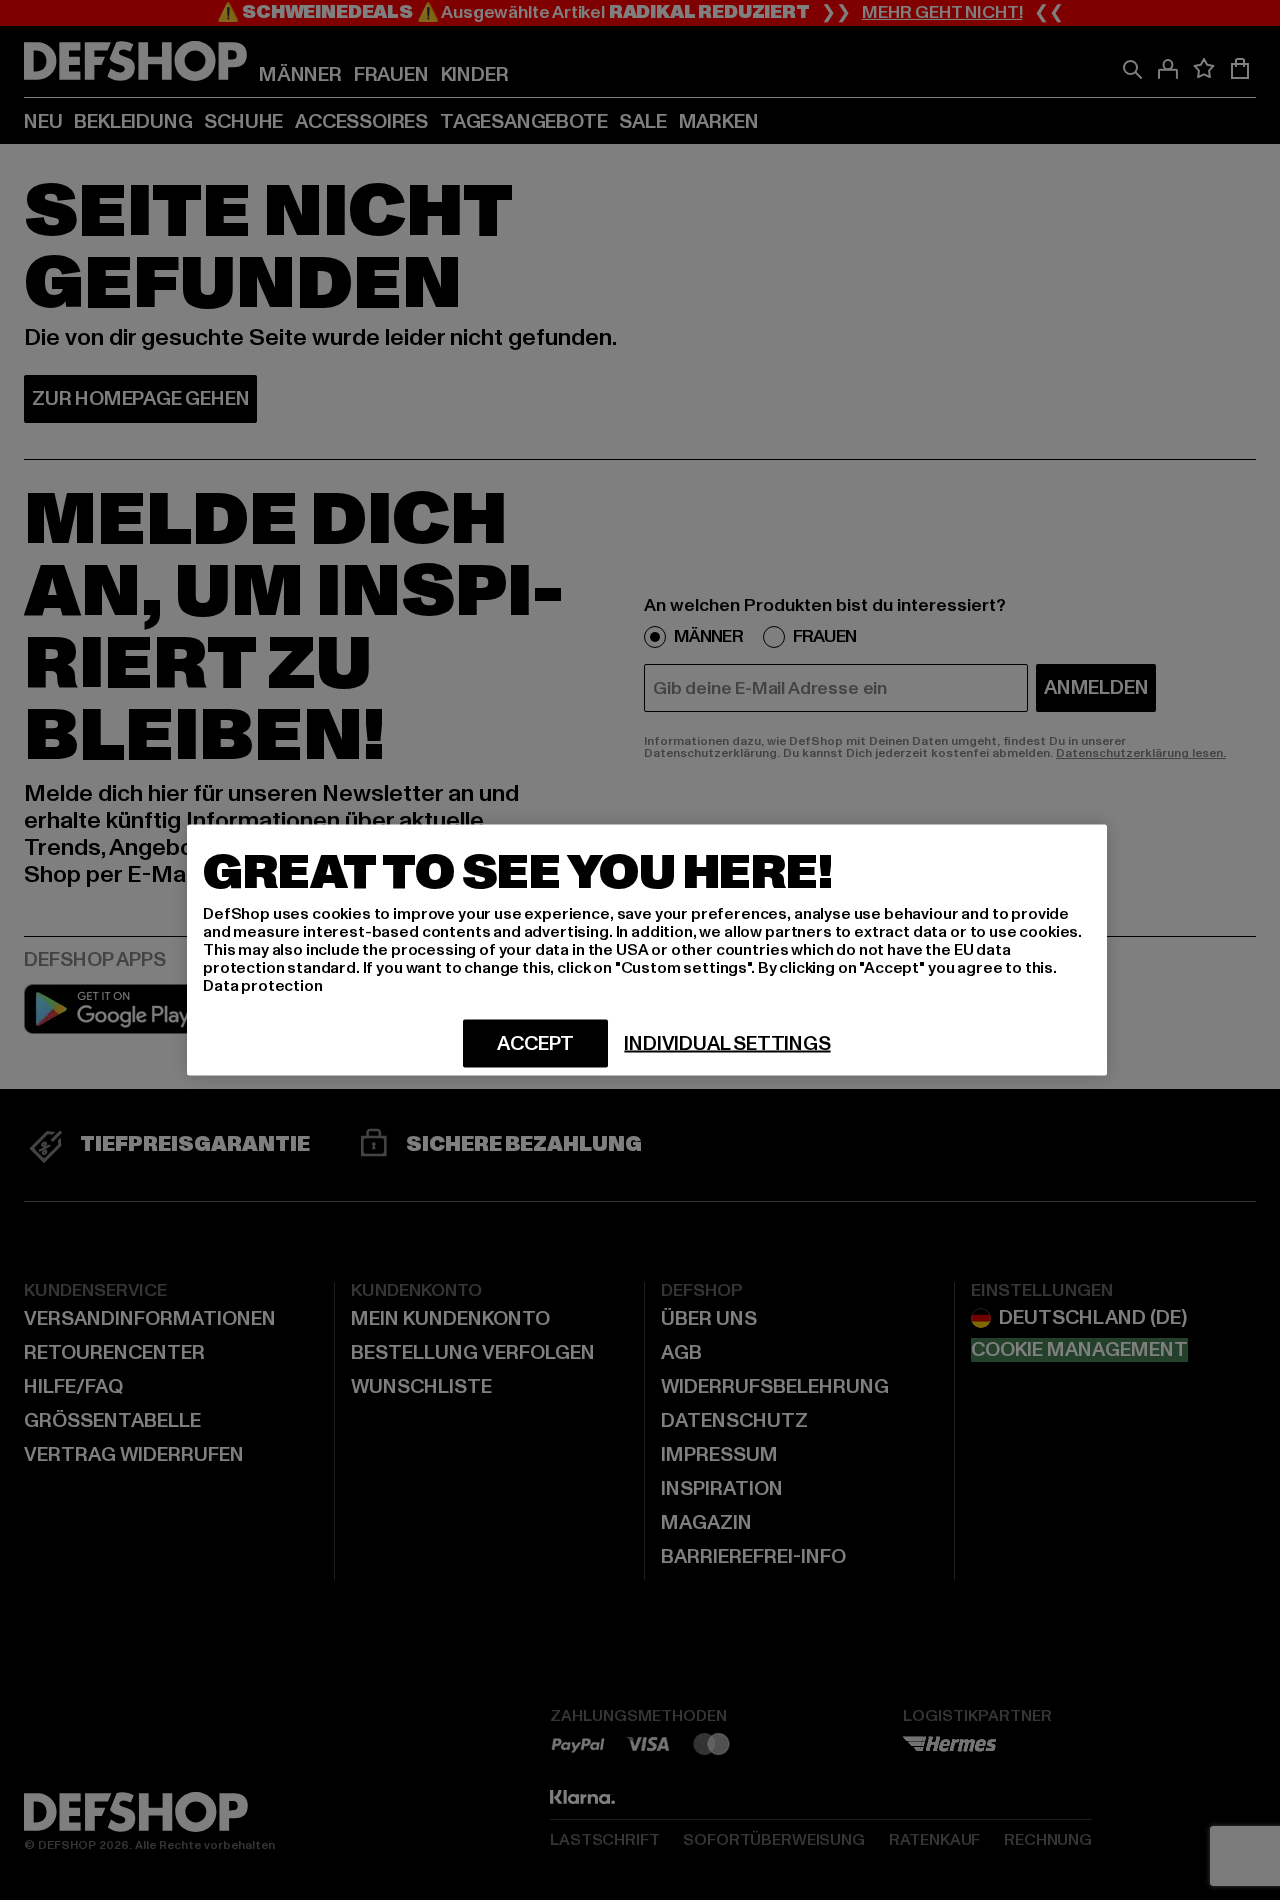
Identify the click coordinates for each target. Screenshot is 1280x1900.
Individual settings (727, 1044)
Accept (535, 1044)
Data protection (263, 986)
